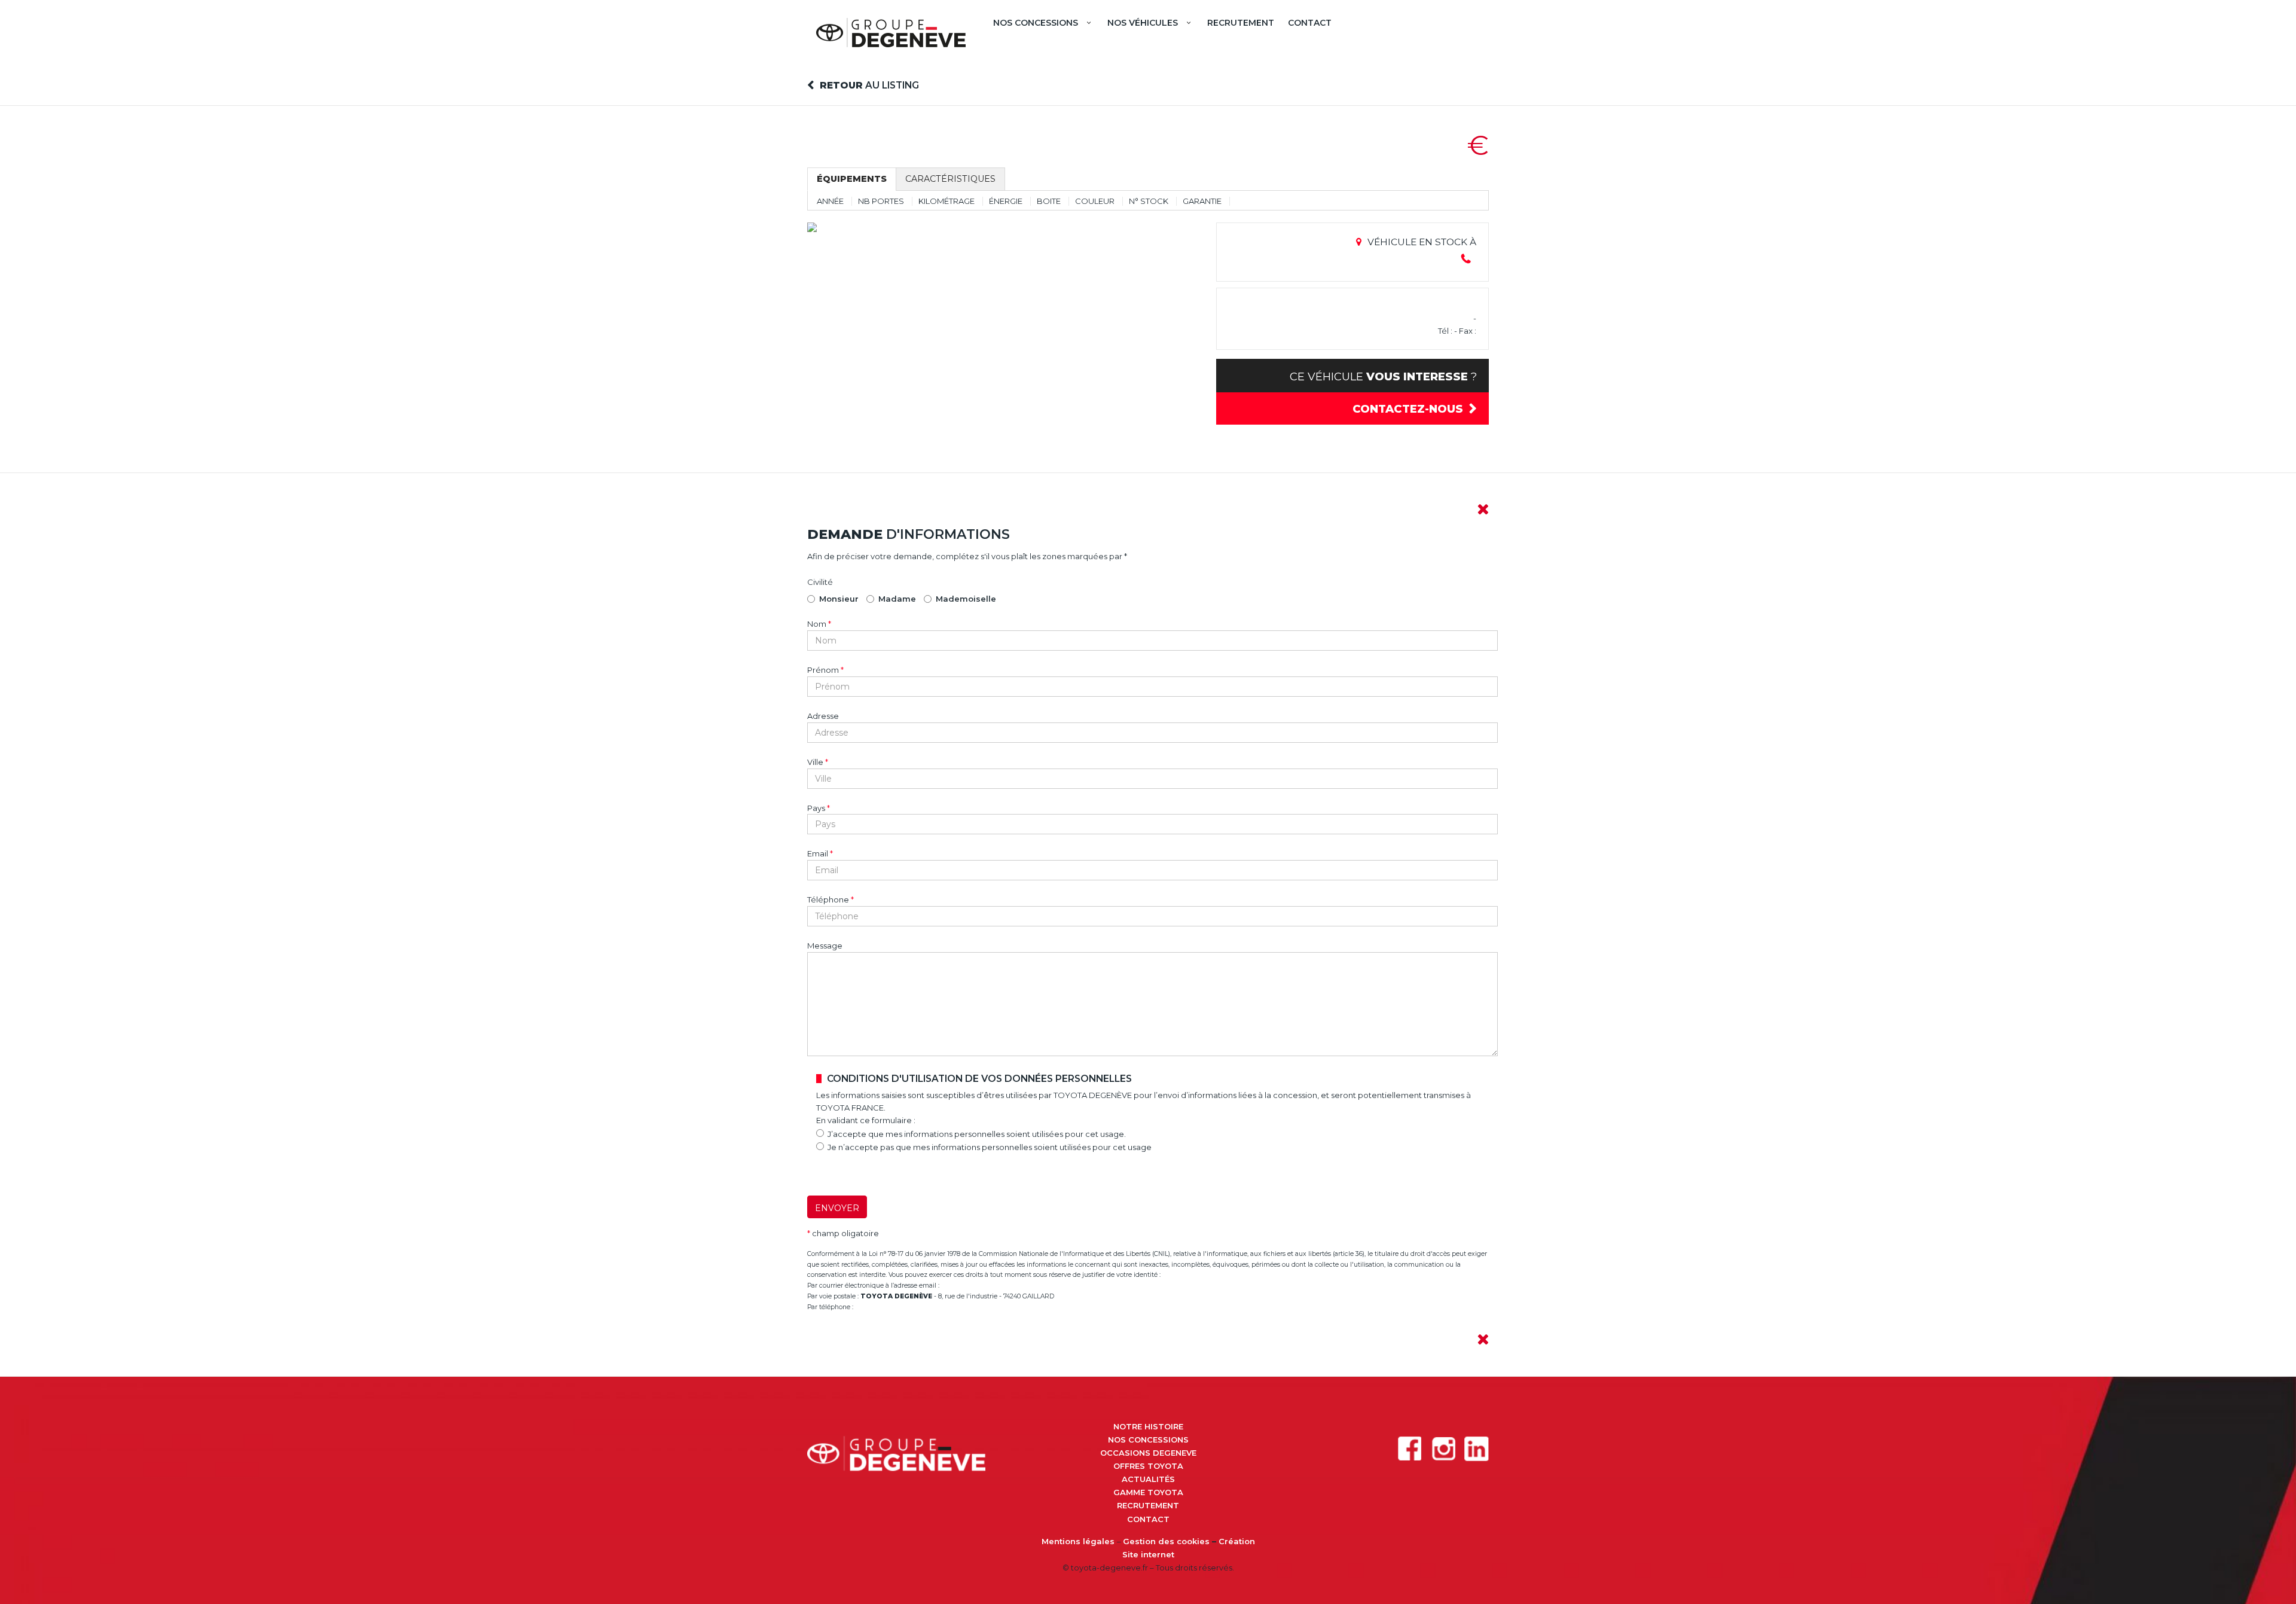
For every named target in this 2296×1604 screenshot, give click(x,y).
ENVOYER (837, 1208)
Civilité (820, 582)
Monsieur (839, 599)
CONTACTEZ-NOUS (1408, 409)
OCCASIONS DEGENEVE (1148, 1453)
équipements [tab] (852, 179)
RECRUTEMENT (1241, 23)
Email (820, 853)
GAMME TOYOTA (1148, 1492)
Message (825, 946)
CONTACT (1310, 23)
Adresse (823, 716)
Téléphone (831, 899)
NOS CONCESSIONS (1148, 1440)
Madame (897, 599)
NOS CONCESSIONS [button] (1036, 23)
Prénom (825, 670)
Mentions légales (1078, 1541)
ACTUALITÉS (1148, 1479)
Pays (819, 808)
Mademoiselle (966, 599)
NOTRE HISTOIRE (1148, 1426)
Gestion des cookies (1166, 1541)
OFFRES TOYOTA (1148, 1466)
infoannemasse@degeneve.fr (992, 1286)
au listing (869, 85)
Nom (819, 624)
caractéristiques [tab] (950, 179)
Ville (818, 762)
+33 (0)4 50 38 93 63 (890, 1307)
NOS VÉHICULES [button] (1143, 23)
